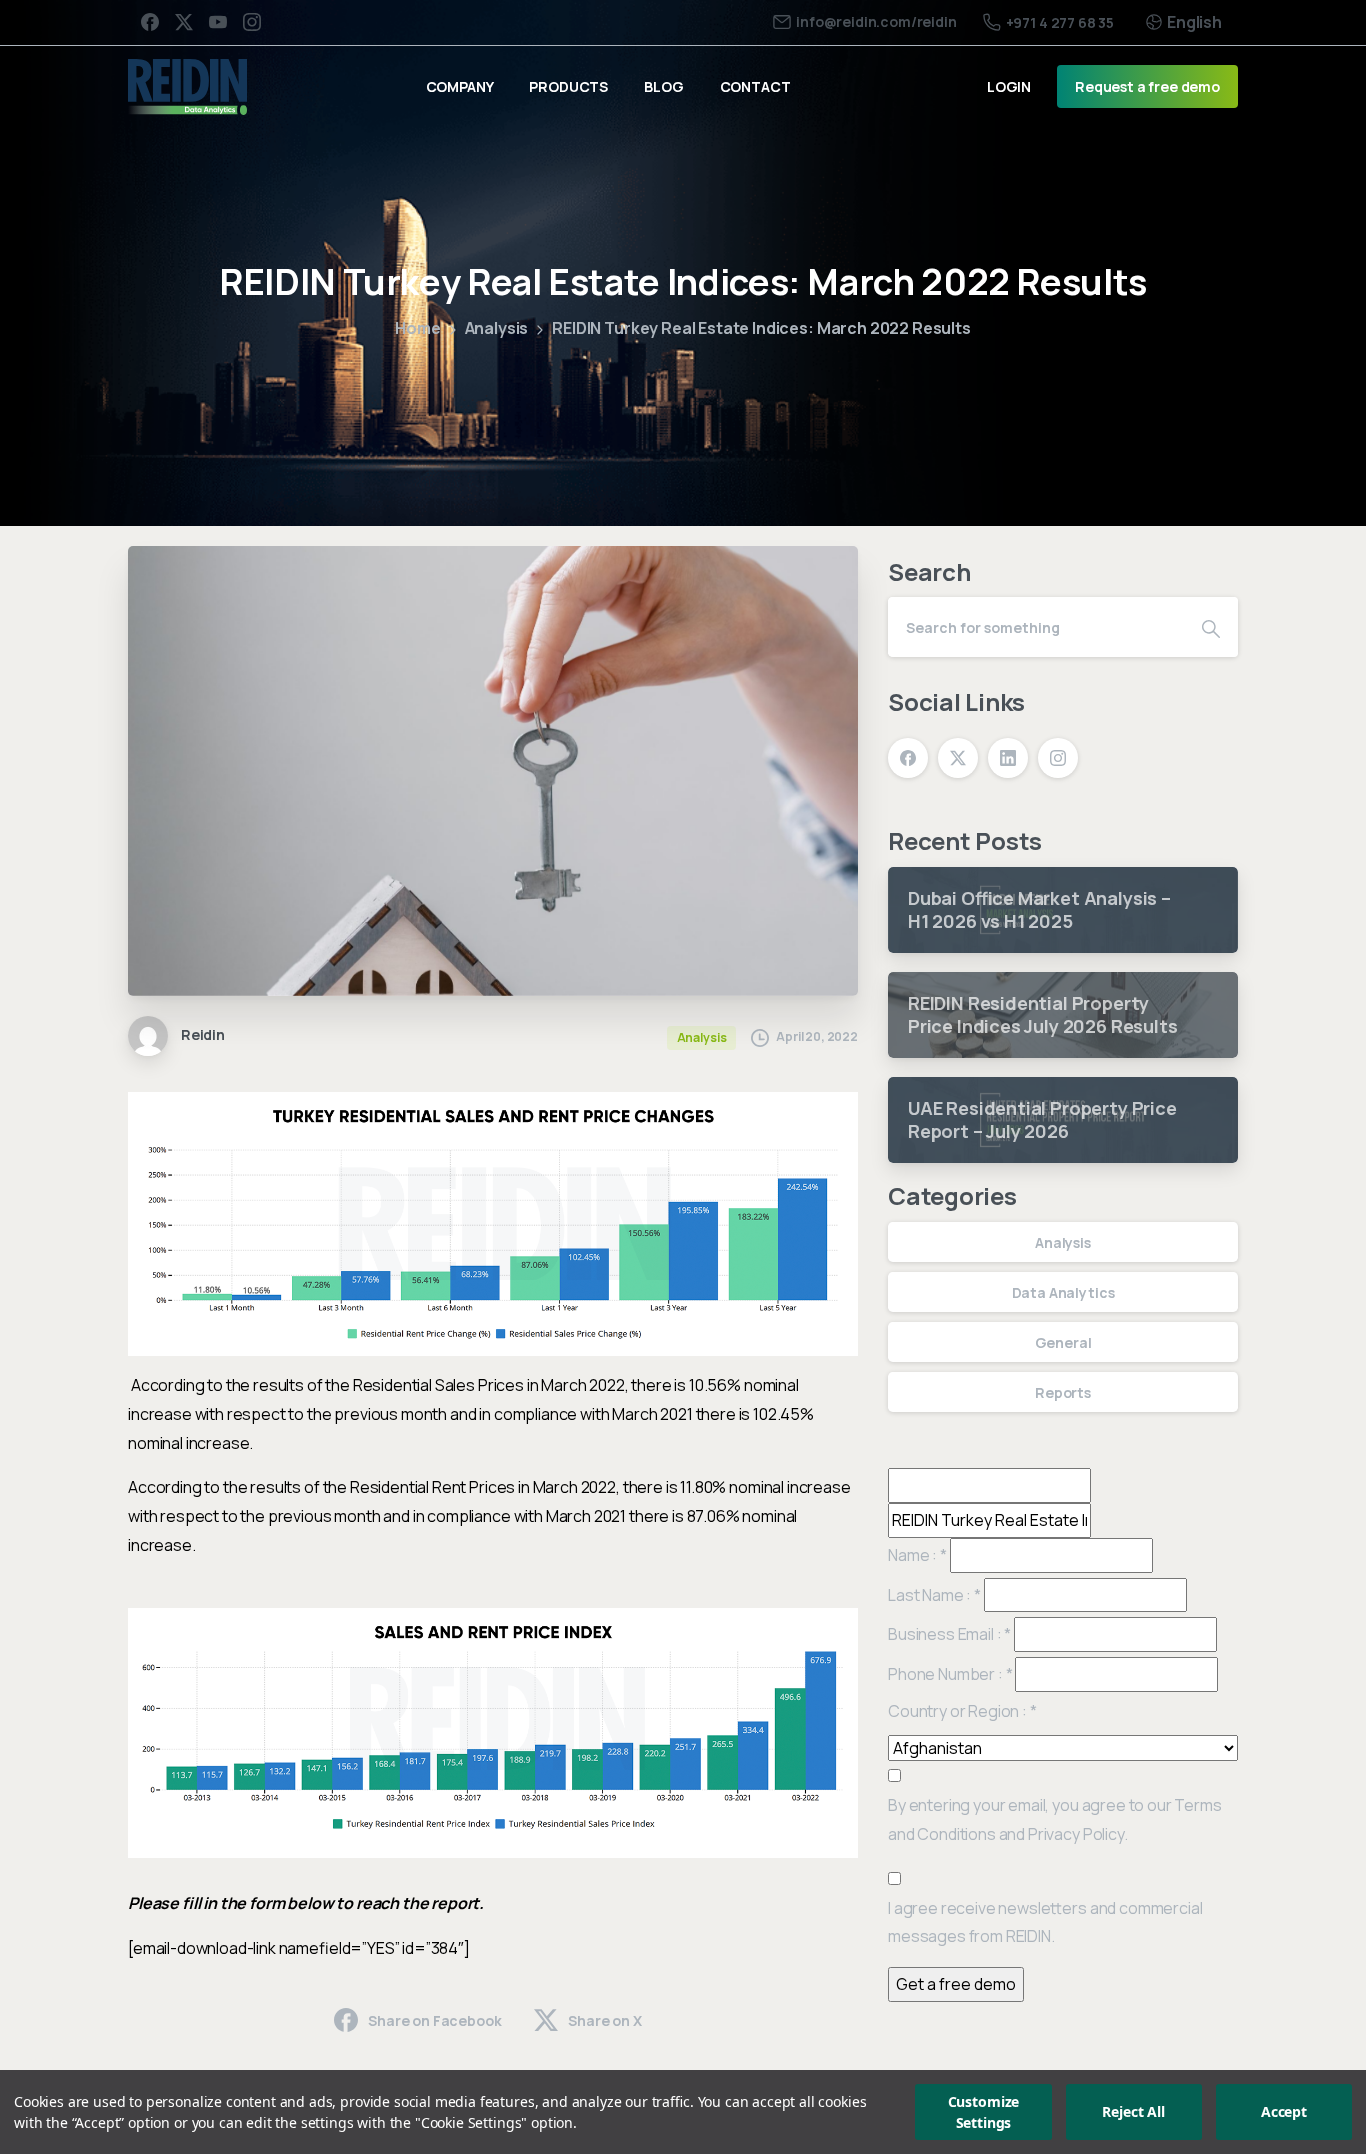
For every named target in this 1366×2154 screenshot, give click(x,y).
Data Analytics (1063, 1292)
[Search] (1211, 627)
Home (417, 328)
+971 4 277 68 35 (1060, 22)
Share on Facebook (434, 2020)
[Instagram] (252, 22)
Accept (1284, 2112)
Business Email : (949, 1634)
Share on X (604, 2020)
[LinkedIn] (1008, 758)
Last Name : (934, 1595)
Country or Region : (962, 1711)
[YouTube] (218, 22)
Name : (917, 1555)
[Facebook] (150, 22)
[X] (184, 22)
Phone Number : (950, 1674)
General (1063, 1342)
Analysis (497, 328)
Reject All (1133, 2112)
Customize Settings (984, 2112)
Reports (1063, 1392)
